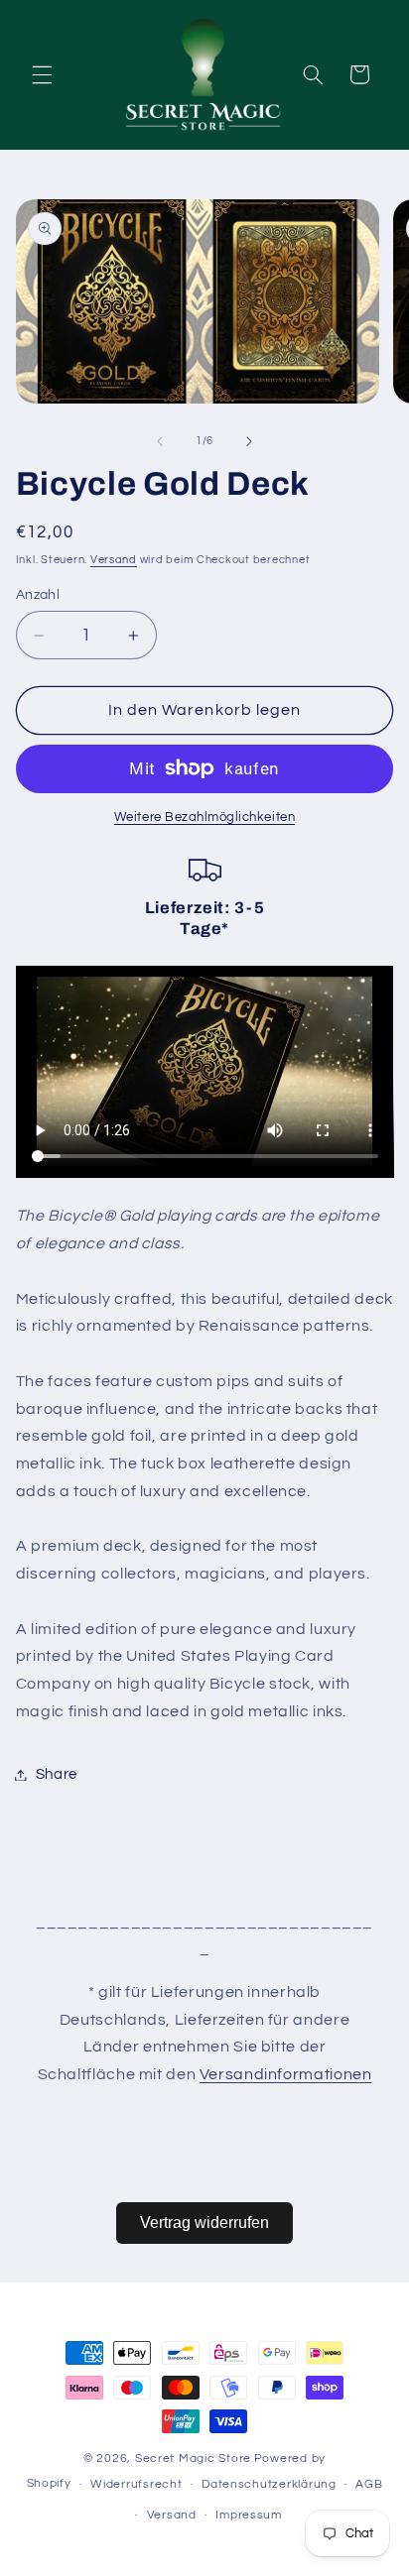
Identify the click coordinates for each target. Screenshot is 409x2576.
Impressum (249, 2515)
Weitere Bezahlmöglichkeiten (204, 818)
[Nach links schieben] (160, 441)
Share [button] (57, 1774)
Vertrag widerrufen (204, 2223)
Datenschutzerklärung (269, 2484)
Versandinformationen (286, 2074)
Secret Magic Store (193, 2459)
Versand (114, 560)
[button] (42, 74)
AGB (369, 2484)
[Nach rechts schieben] (249, 441)
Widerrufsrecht (136, 2484)
